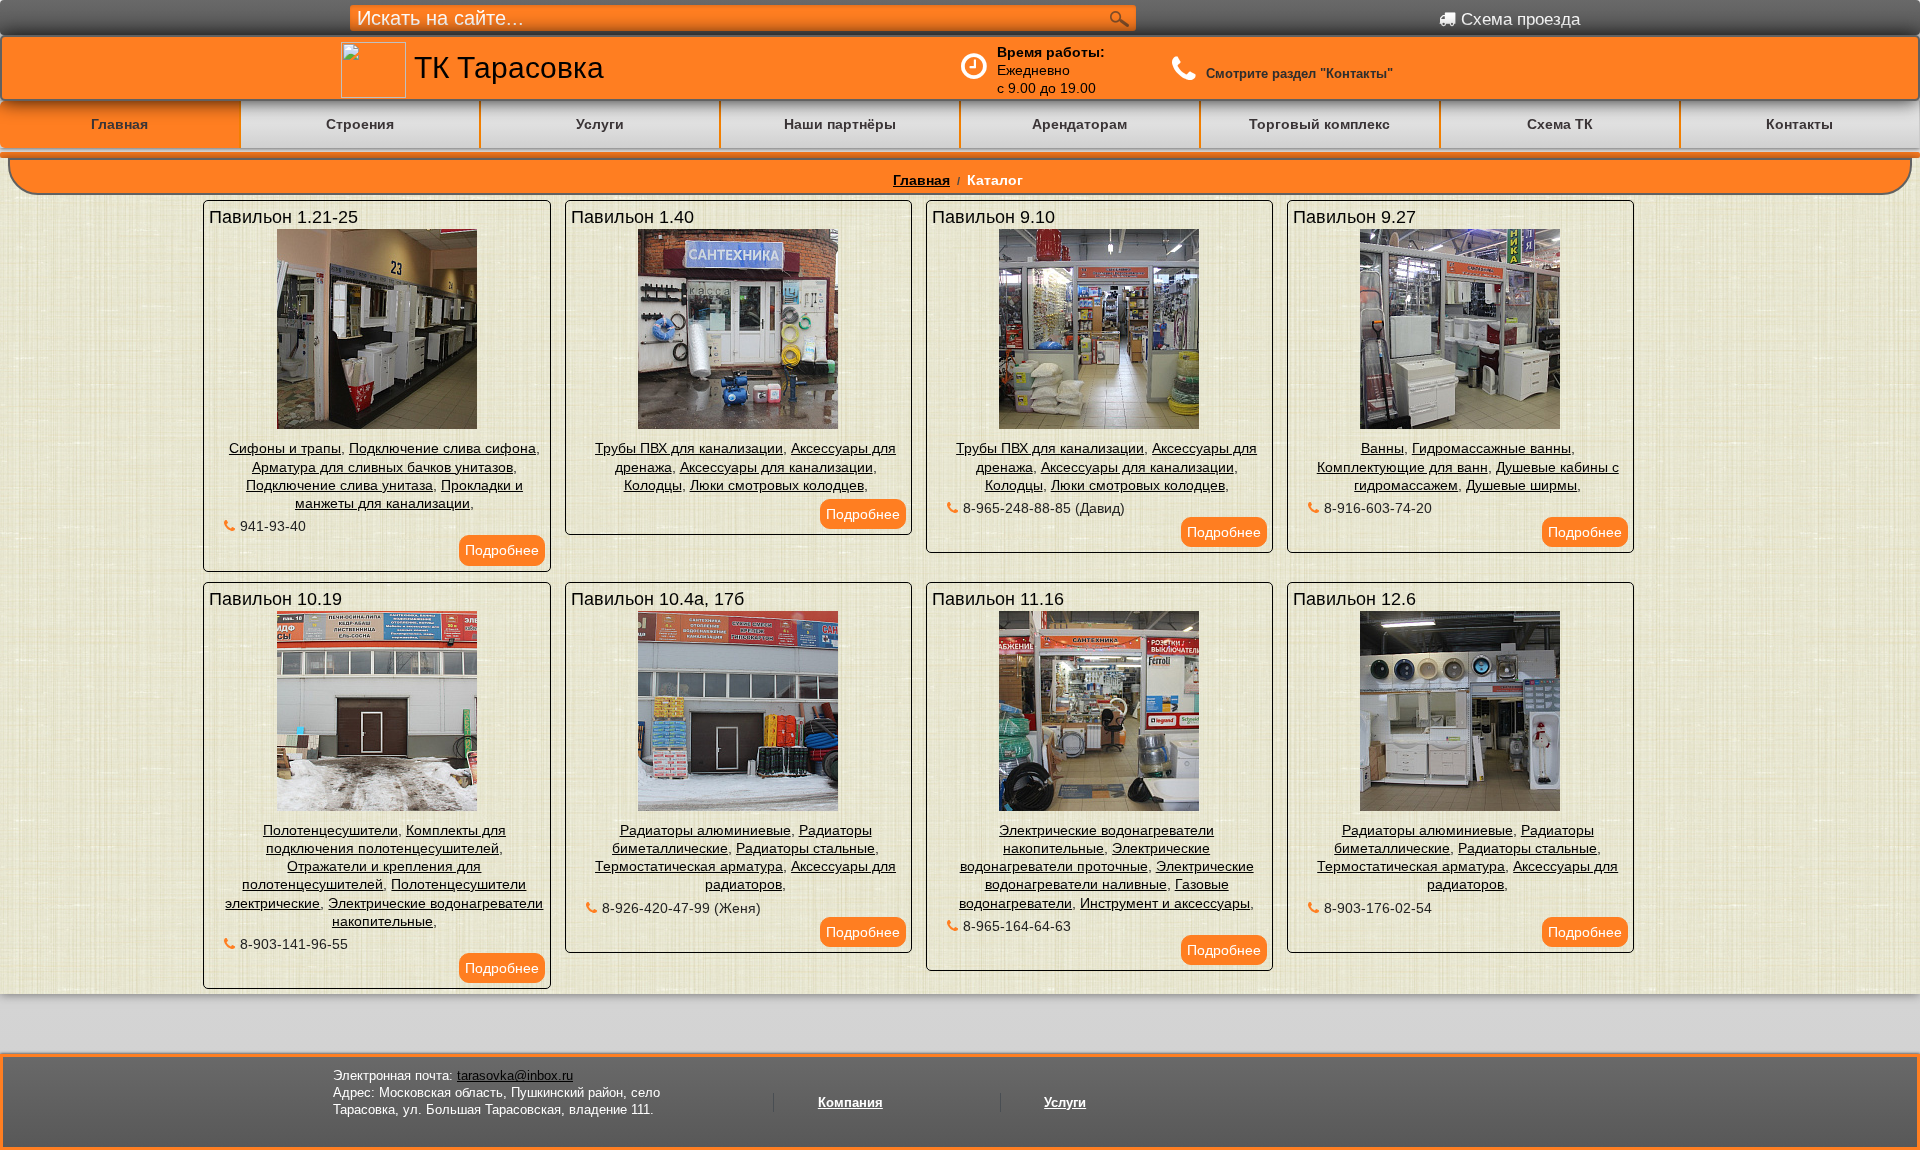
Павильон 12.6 (1354, 599)
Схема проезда (1518, 19)
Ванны (1382, 448)
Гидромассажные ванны (1491, 448)
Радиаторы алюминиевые (705, 830)
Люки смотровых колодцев (777, 485)
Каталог (995, 180)
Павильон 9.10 (993, 217)
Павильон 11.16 (998, 599)
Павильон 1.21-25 (283, 217)
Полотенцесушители (330, 830)
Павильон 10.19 (275, 599)
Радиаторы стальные (805, 848)
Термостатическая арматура (689, 866)
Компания (850, 1102)
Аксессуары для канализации (776, 467)
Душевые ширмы (1521, 485)
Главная (921, 180)
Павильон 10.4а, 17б (657, 599)
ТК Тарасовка (505, 67)
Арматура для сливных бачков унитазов (382, 467)
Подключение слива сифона (442, 448)
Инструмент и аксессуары (1165, 903)
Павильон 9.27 (1354, 217)
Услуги (1065, 1102)
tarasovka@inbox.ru (515, 1075)
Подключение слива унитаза (339, 485)
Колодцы (653, 485)
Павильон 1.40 (632, 217)
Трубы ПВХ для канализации (689, 448)
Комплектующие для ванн (1402, 467)
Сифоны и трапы (285, 448)
